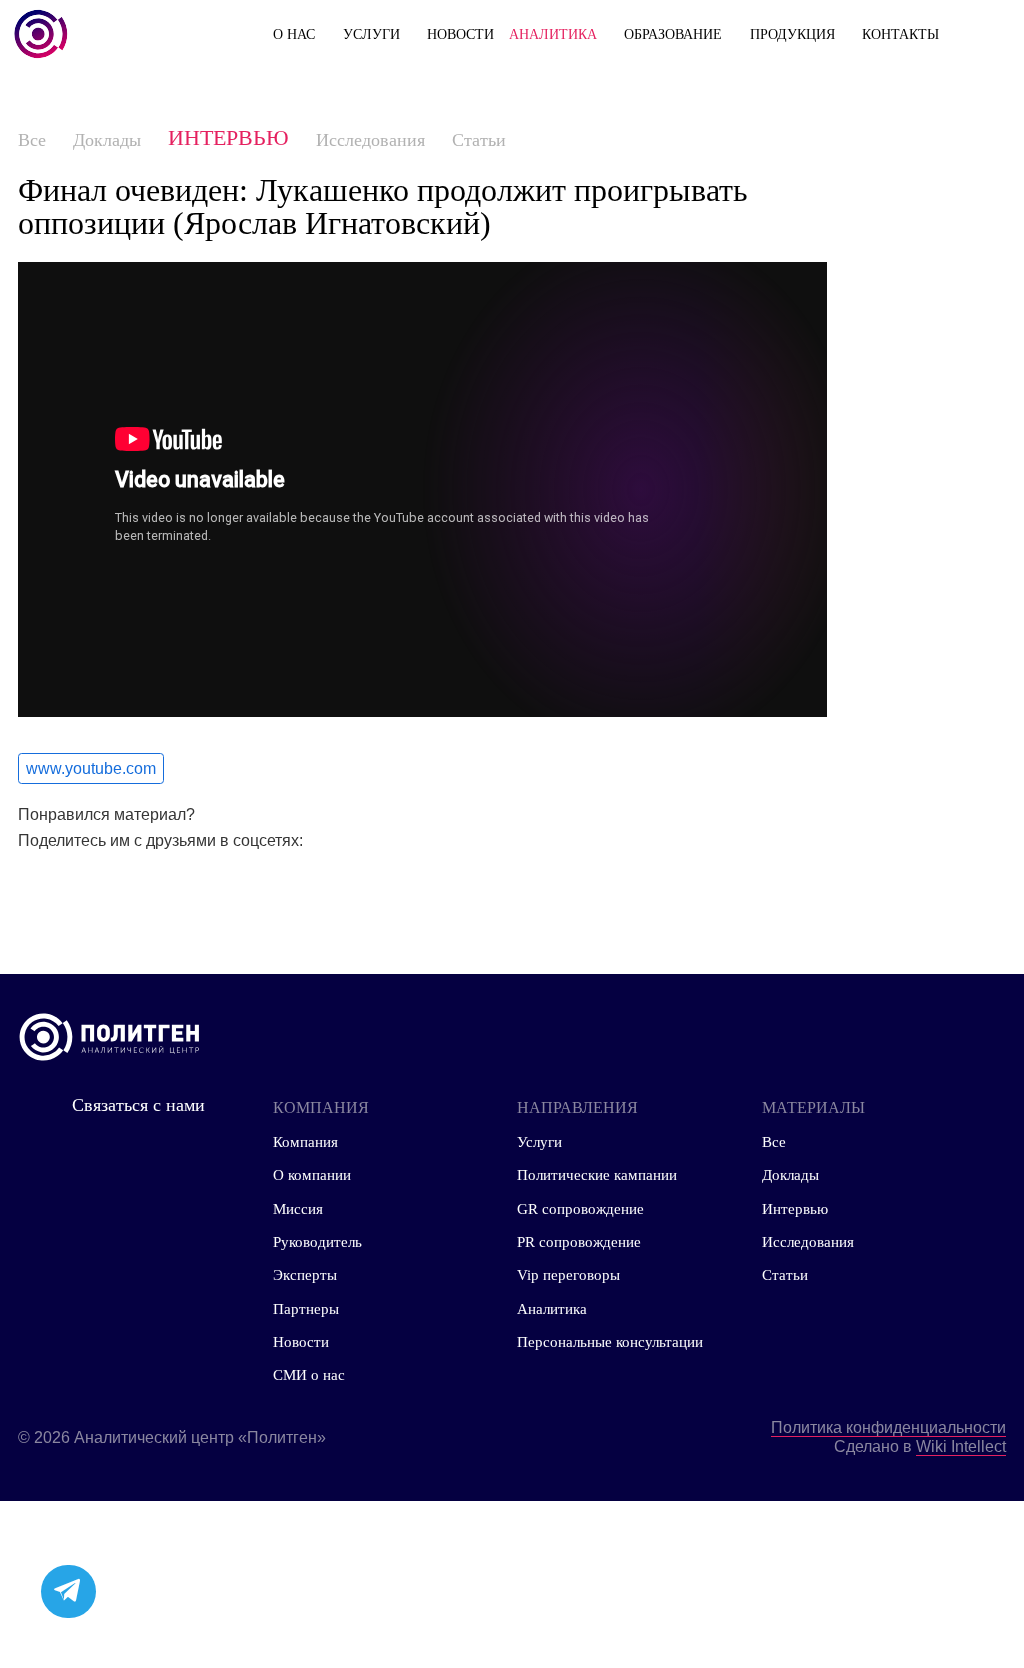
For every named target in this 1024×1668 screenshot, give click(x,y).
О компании (312, 1174)
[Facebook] (28, 889)
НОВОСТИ (460, 34)
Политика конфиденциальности (888, 1427)
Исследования (370, 140)
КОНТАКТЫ (900, 34)
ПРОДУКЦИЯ (792, 34)
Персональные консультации (610, 1341)
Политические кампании (597, 1174)
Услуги (539, 1141)
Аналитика (552, 1308)
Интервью (228, 138)
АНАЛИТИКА (553, 34)
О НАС (294, 34)
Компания (305, 1141)
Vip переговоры (568, 1274)
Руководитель (317, 1241)
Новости (301, 1341)
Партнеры (306, 1308)
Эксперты (305, 1274)
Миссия (298, 1208)
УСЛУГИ (371, 34)
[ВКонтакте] (84, 889)
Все (32, 140)
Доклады (107, 140)
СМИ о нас (309, 1374)
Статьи (479, 140)
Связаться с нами (138, 1105)
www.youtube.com (91, 768)
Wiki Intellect (961, 1446)
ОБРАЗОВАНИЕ (673, 34)
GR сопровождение (580, 1208)
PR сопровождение (579, 1241)
